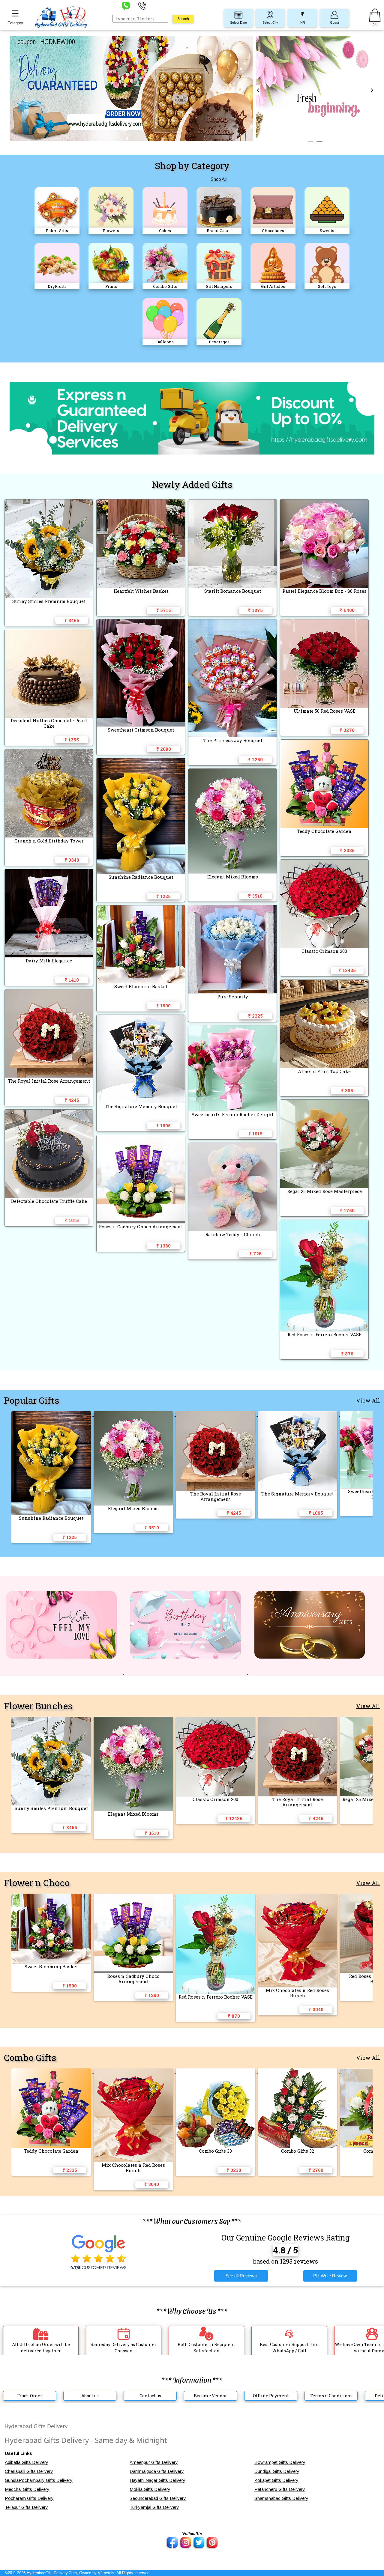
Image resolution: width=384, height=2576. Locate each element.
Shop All (219, 179)
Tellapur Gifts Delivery (26, 2507)
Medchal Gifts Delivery (27, 2489)
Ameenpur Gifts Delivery (154, 2462)
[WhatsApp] (126, 6)
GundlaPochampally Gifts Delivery (39, 2480)
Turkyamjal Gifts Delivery (154, 2507)
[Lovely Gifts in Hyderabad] (62, 1673)
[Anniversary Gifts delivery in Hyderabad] (310, 1673)
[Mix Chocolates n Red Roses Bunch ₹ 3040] (299, 1897)
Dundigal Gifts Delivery (277, 2471)
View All (368, 1400)
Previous (258, 90)
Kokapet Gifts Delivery (276, 2480)
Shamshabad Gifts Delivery (281, 2498)
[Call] (142, 6)
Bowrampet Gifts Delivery (280, 2462)
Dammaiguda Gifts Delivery (157, 2471)
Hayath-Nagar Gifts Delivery (157, 2480)
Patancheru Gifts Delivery (280, 2489)
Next (372, 90)
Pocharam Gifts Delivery (29, 2498)
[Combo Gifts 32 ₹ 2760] (299, 2072)
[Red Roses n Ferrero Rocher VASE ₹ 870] (217, 1897)
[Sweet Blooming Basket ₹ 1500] (52, 1897)
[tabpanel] (315, 90)
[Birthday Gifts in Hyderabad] (186, 1673)
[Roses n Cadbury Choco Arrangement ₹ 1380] (135, 1897)
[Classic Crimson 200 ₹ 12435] (217, 1720)
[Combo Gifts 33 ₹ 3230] (217, 2072)
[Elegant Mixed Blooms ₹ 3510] (135, 1414)
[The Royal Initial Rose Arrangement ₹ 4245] (217, 1414)
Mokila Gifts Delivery (150, 2489)
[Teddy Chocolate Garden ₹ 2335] (52, 2072)
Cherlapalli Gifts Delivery (29, 2471)
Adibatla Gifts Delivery (27, 2462)
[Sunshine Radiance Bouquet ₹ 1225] (52, 1414)
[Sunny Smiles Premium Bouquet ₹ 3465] (52, 1720)
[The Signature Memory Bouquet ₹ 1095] (299, 1414)
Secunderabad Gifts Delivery (158, 2498)
